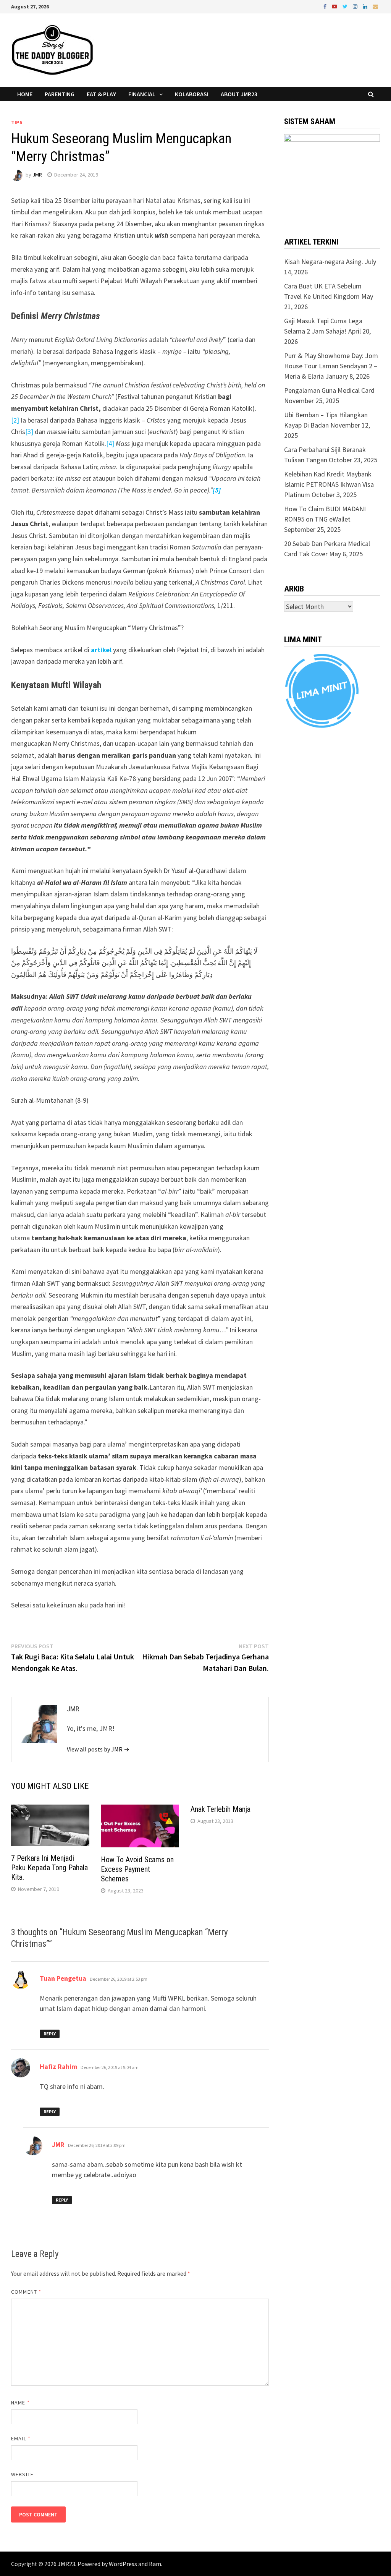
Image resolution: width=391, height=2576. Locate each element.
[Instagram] (356, 6)
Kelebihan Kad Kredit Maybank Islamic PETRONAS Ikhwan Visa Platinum (329, 484)
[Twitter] (346, 6)
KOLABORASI (192, 94)
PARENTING (60, 94)
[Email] (375, 6)
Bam (155, 2564)
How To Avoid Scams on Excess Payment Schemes (137, 1869)
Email (21, 2438)
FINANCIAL (142, 94)
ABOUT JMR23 (239, 94)
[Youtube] (335, 6)
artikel (101, 650)
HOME (25, 94)
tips (17, 122)
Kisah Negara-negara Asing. (324, 262)
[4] (110, 443)
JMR (37, 175)
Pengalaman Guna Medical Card (329, 390)
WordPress (123, 2564)
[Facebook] (326, 6)
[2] (15, 420)
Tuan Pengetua (63, 1978)
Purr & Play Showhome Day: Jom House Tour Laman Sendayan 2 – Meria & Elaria (331, 366)
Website (22, 2474)
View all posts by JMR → (98, 1749)
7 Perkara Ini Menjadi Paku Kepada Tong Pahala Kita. (49, 1868)
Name (20, 2403)
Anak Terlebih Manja (221, 1809)
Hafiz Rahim (58, 2066)
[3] (29, 432)
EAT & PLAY (101, 94)
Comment (26, 2292)
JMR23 (66, 2564)
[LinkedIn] (366, 6)
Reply (50, 2034)
